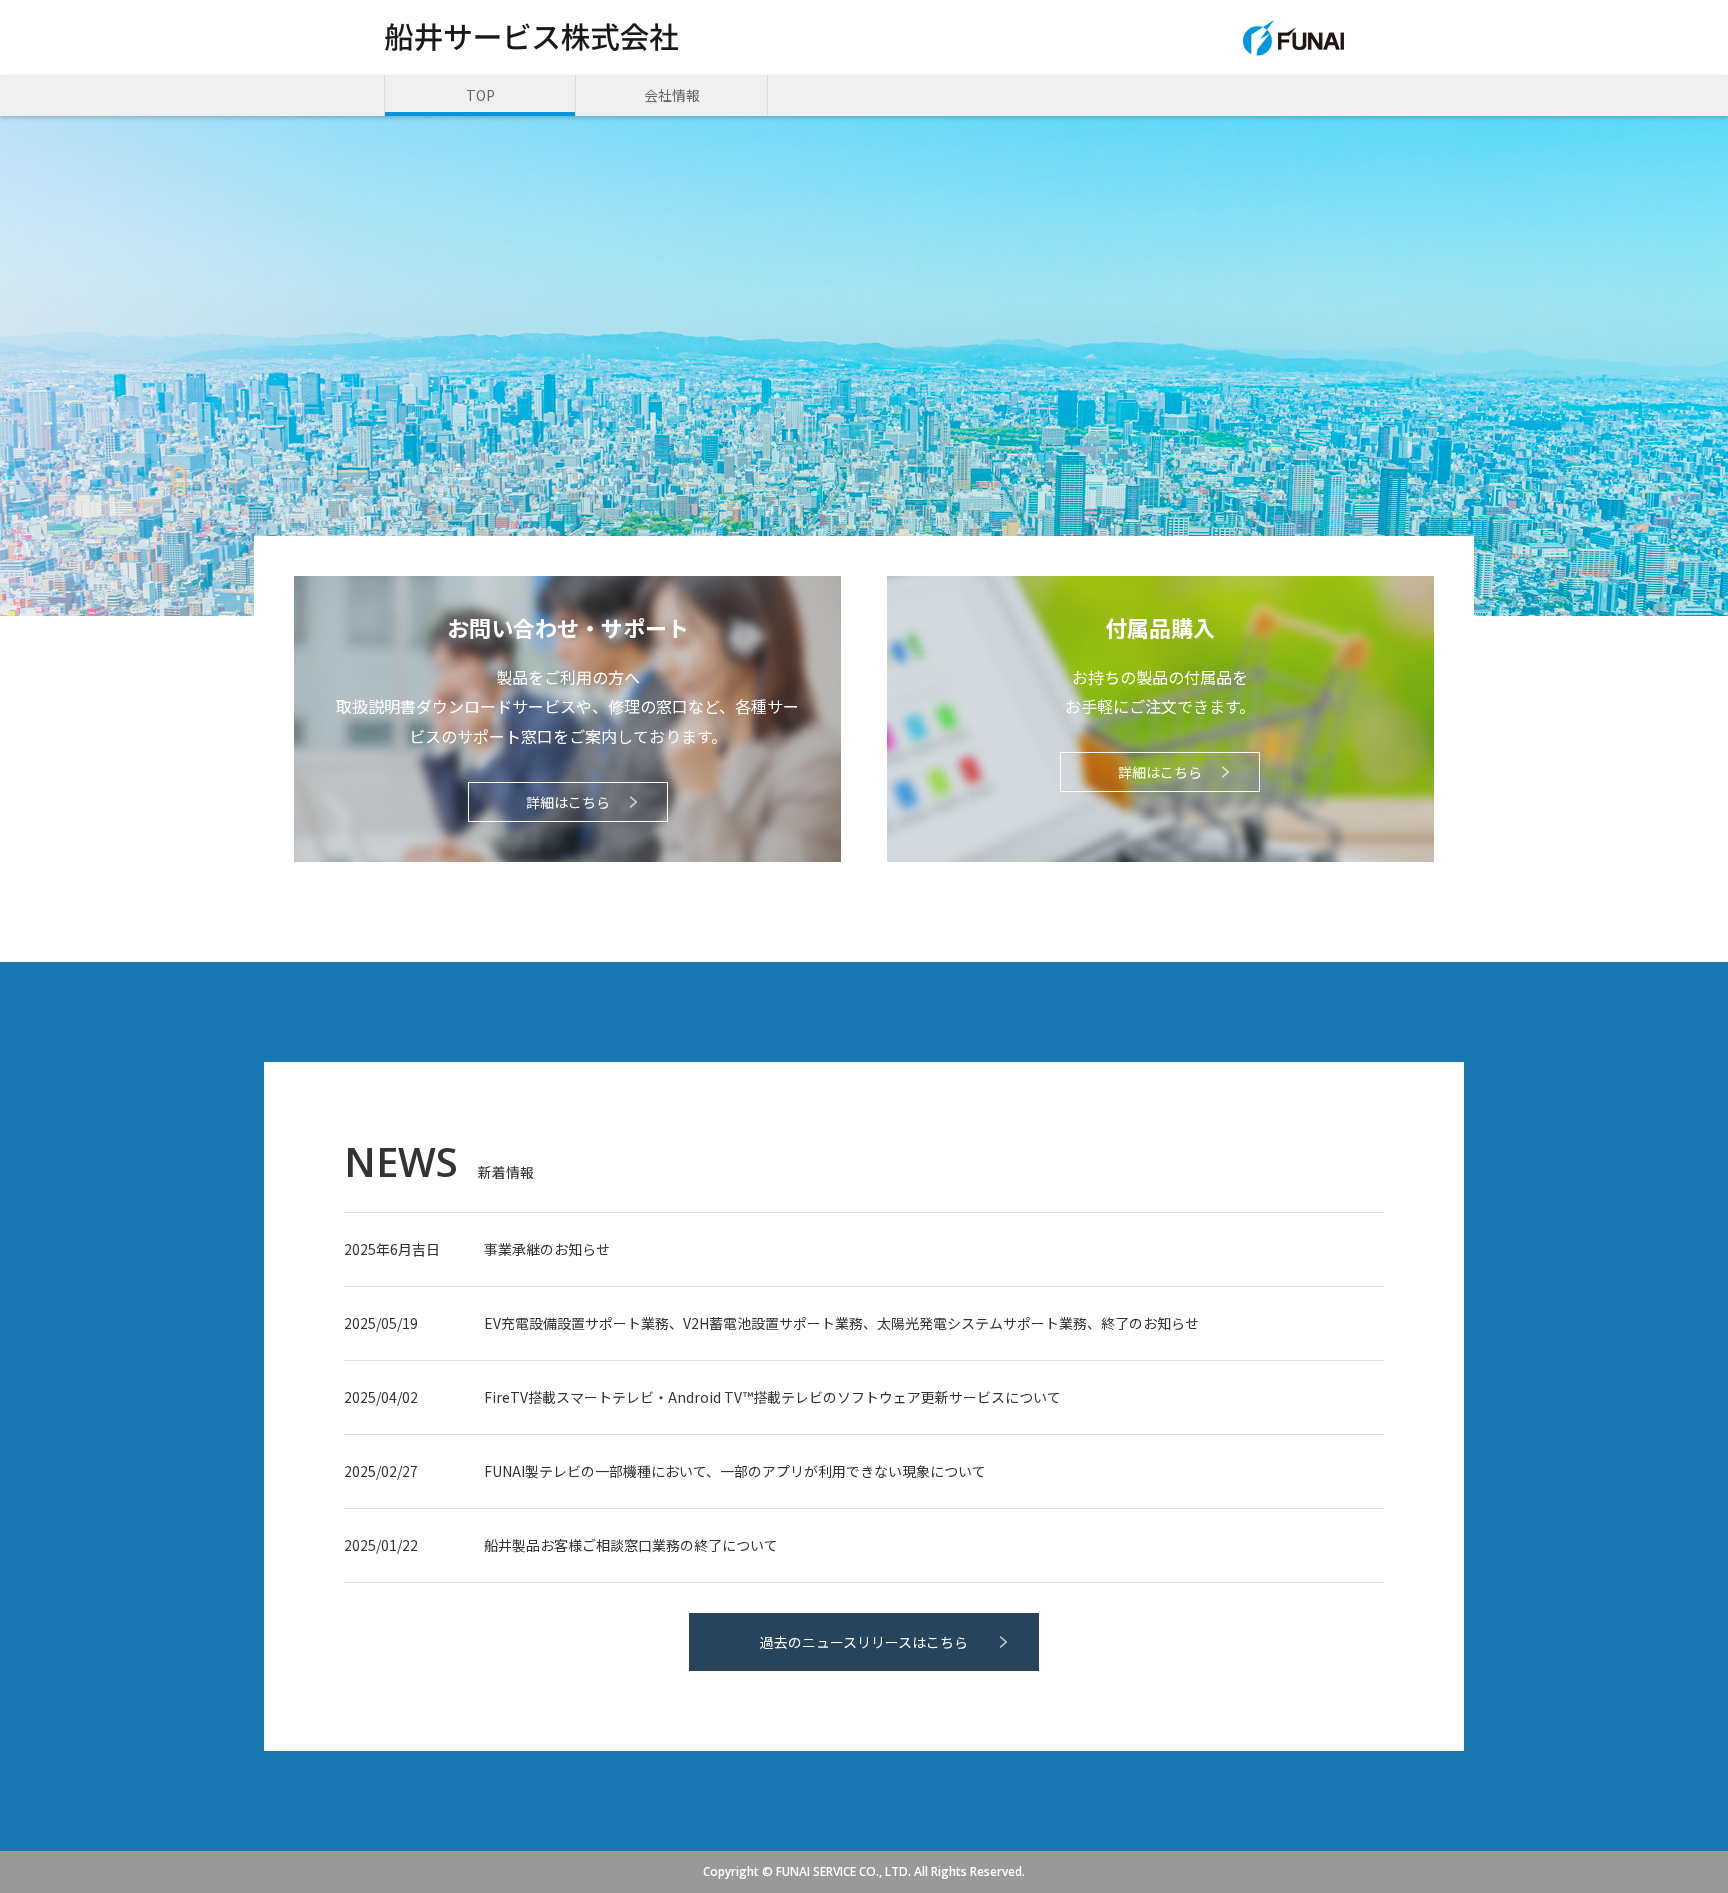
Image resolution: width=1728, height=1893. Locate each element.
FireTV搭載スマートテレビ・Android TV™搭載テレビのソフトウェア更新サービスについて (772, 1397)
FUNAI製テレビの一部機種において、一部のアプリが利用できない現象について (735, 1471)
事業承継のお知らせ (547, 1249)
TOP (480, 95)
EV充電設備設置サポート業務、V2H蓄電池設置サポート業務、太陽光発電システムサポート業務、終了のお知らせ (841, 1323)
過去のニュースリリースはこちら (864, 1642)
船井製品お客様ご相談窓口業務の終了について (631, 1545)
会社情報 (672, 95)
